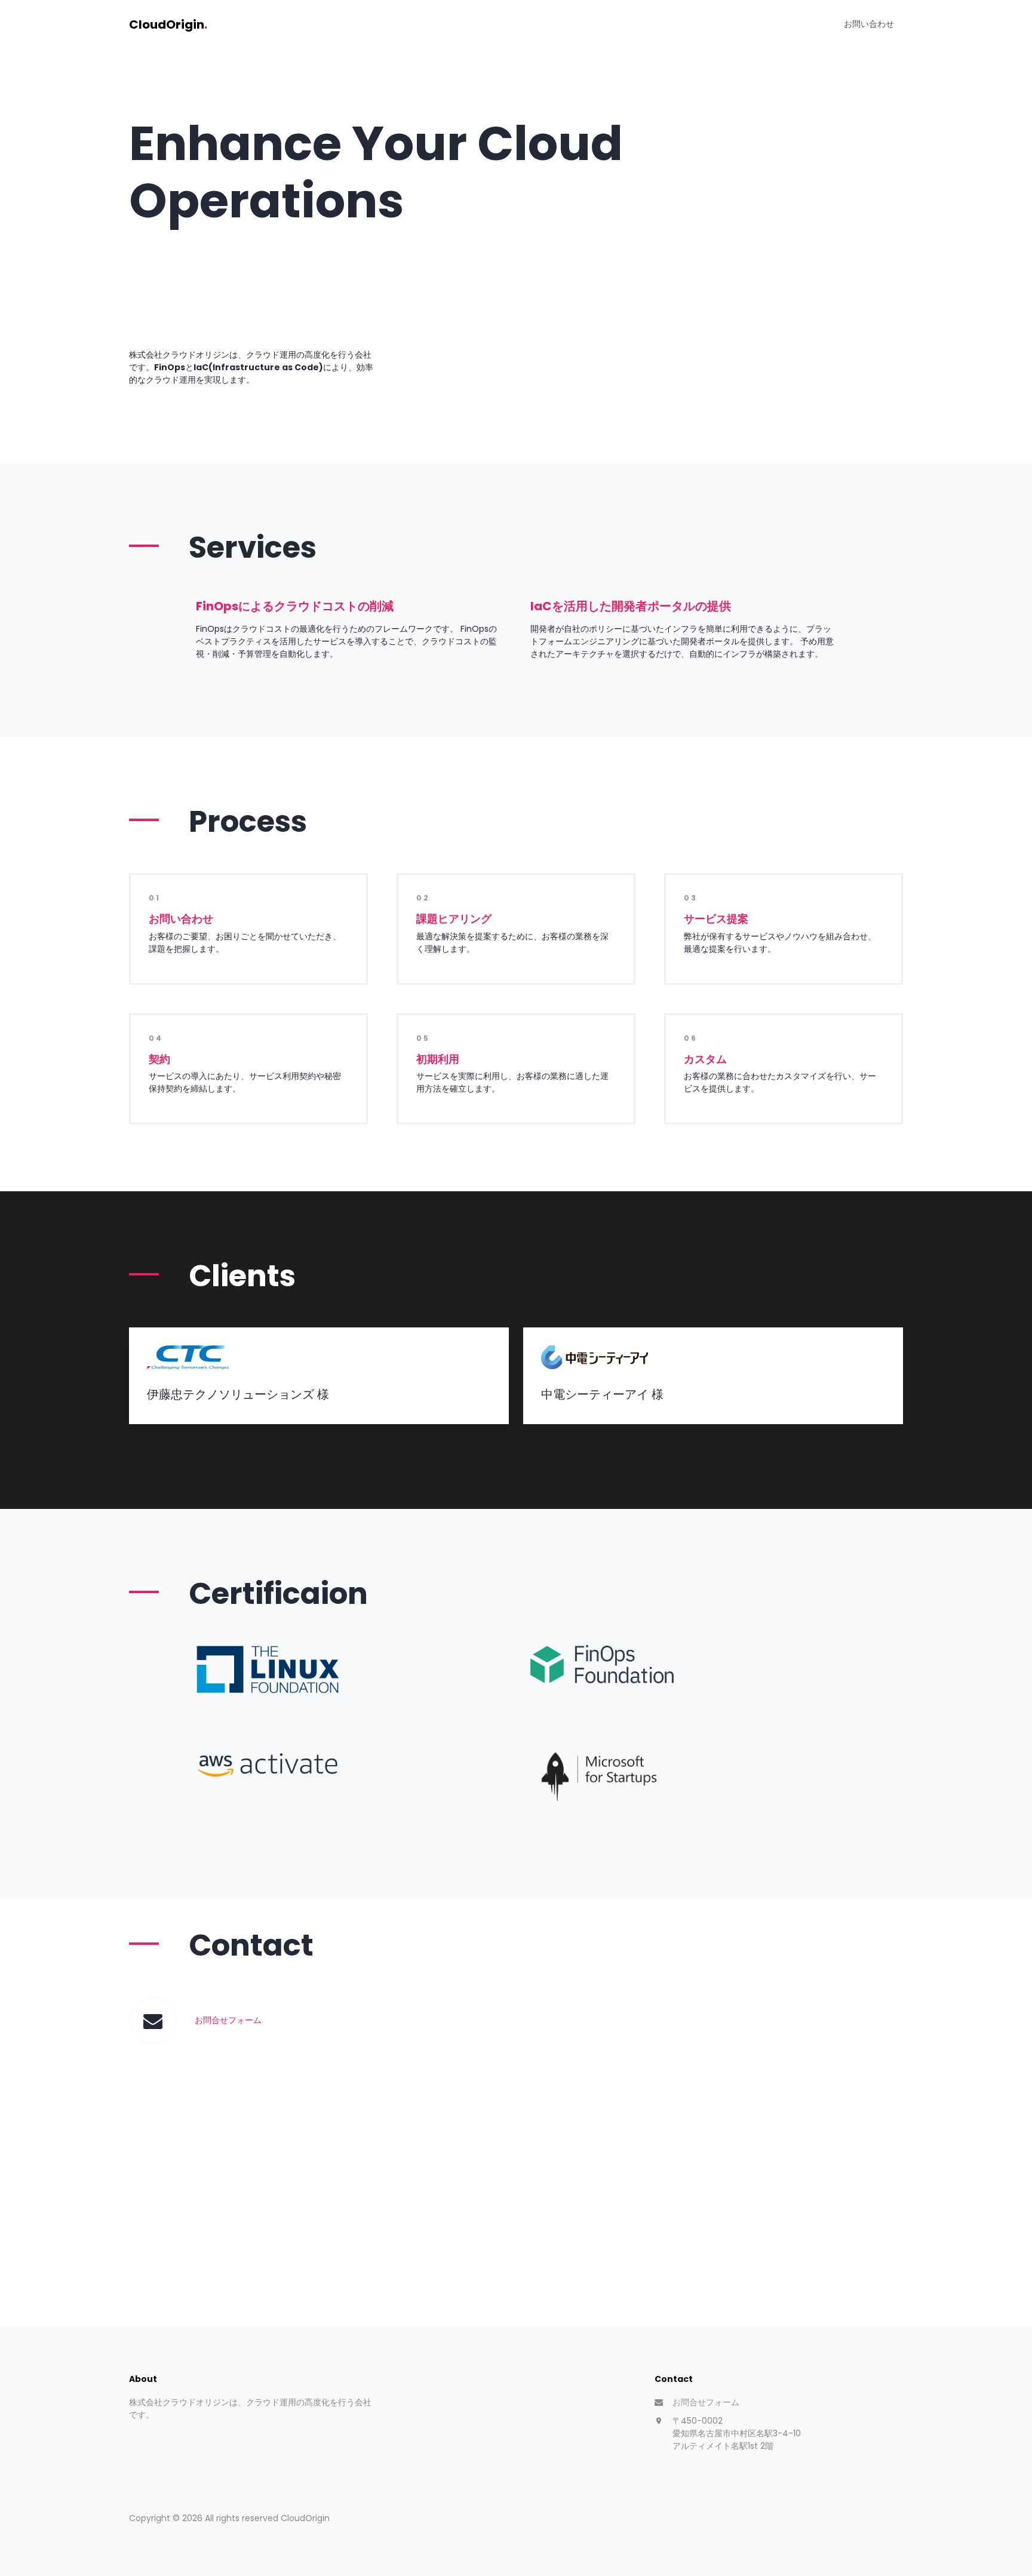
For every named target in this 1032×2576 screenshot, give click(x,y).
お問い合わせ (869, 24)
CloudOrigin (168, 24)
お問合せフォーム (228, 2020)
